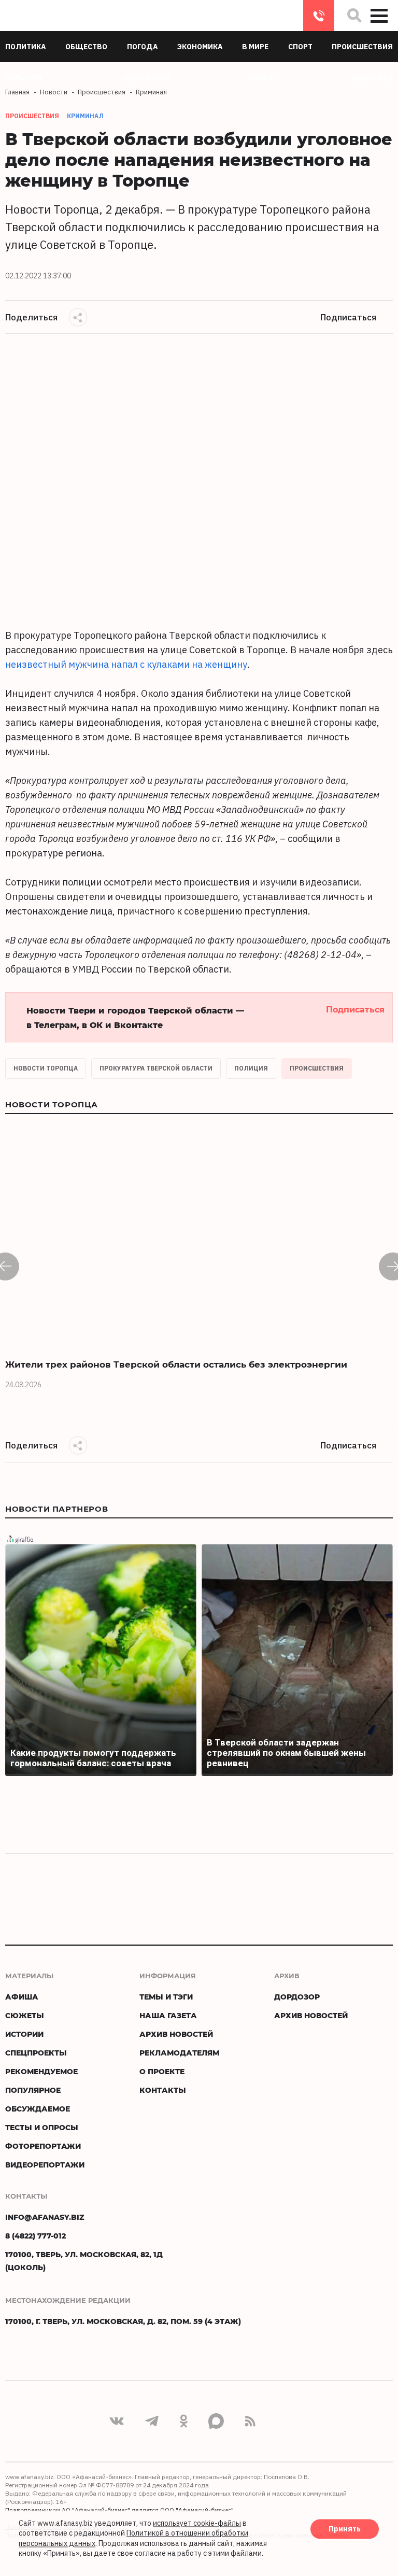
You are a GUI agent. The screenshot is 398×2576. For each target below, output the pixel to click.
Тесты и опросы (42, 2127)
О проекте (162, 2071)
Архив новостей (176, 2034)
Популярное (33, 2090)
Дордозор (297, 1997)
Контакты (163, 2090)
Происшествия (317, 1068)
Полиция (251, 1068)
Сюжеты (25, 2015)
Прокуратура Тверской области (156, 1068)
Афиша (22, 1997)
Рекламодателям (179, 2053)
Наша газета (168, 2015)
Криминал (85, 116)
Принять (345, 2529)
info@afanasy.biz (45, 2217)
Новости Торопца (46, 1068)
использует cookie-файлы (197, 2523)
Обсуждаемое (38, 2109)
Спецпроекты (36, 2053)
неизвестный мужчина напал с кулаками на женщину (126, 664)
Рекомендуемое (41, 2071)
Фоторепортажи (43, 2146)
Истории (24, 2034)
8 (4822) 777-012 (319, 16)
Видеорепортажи (45, 2165)
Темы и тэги (166, 1997)
